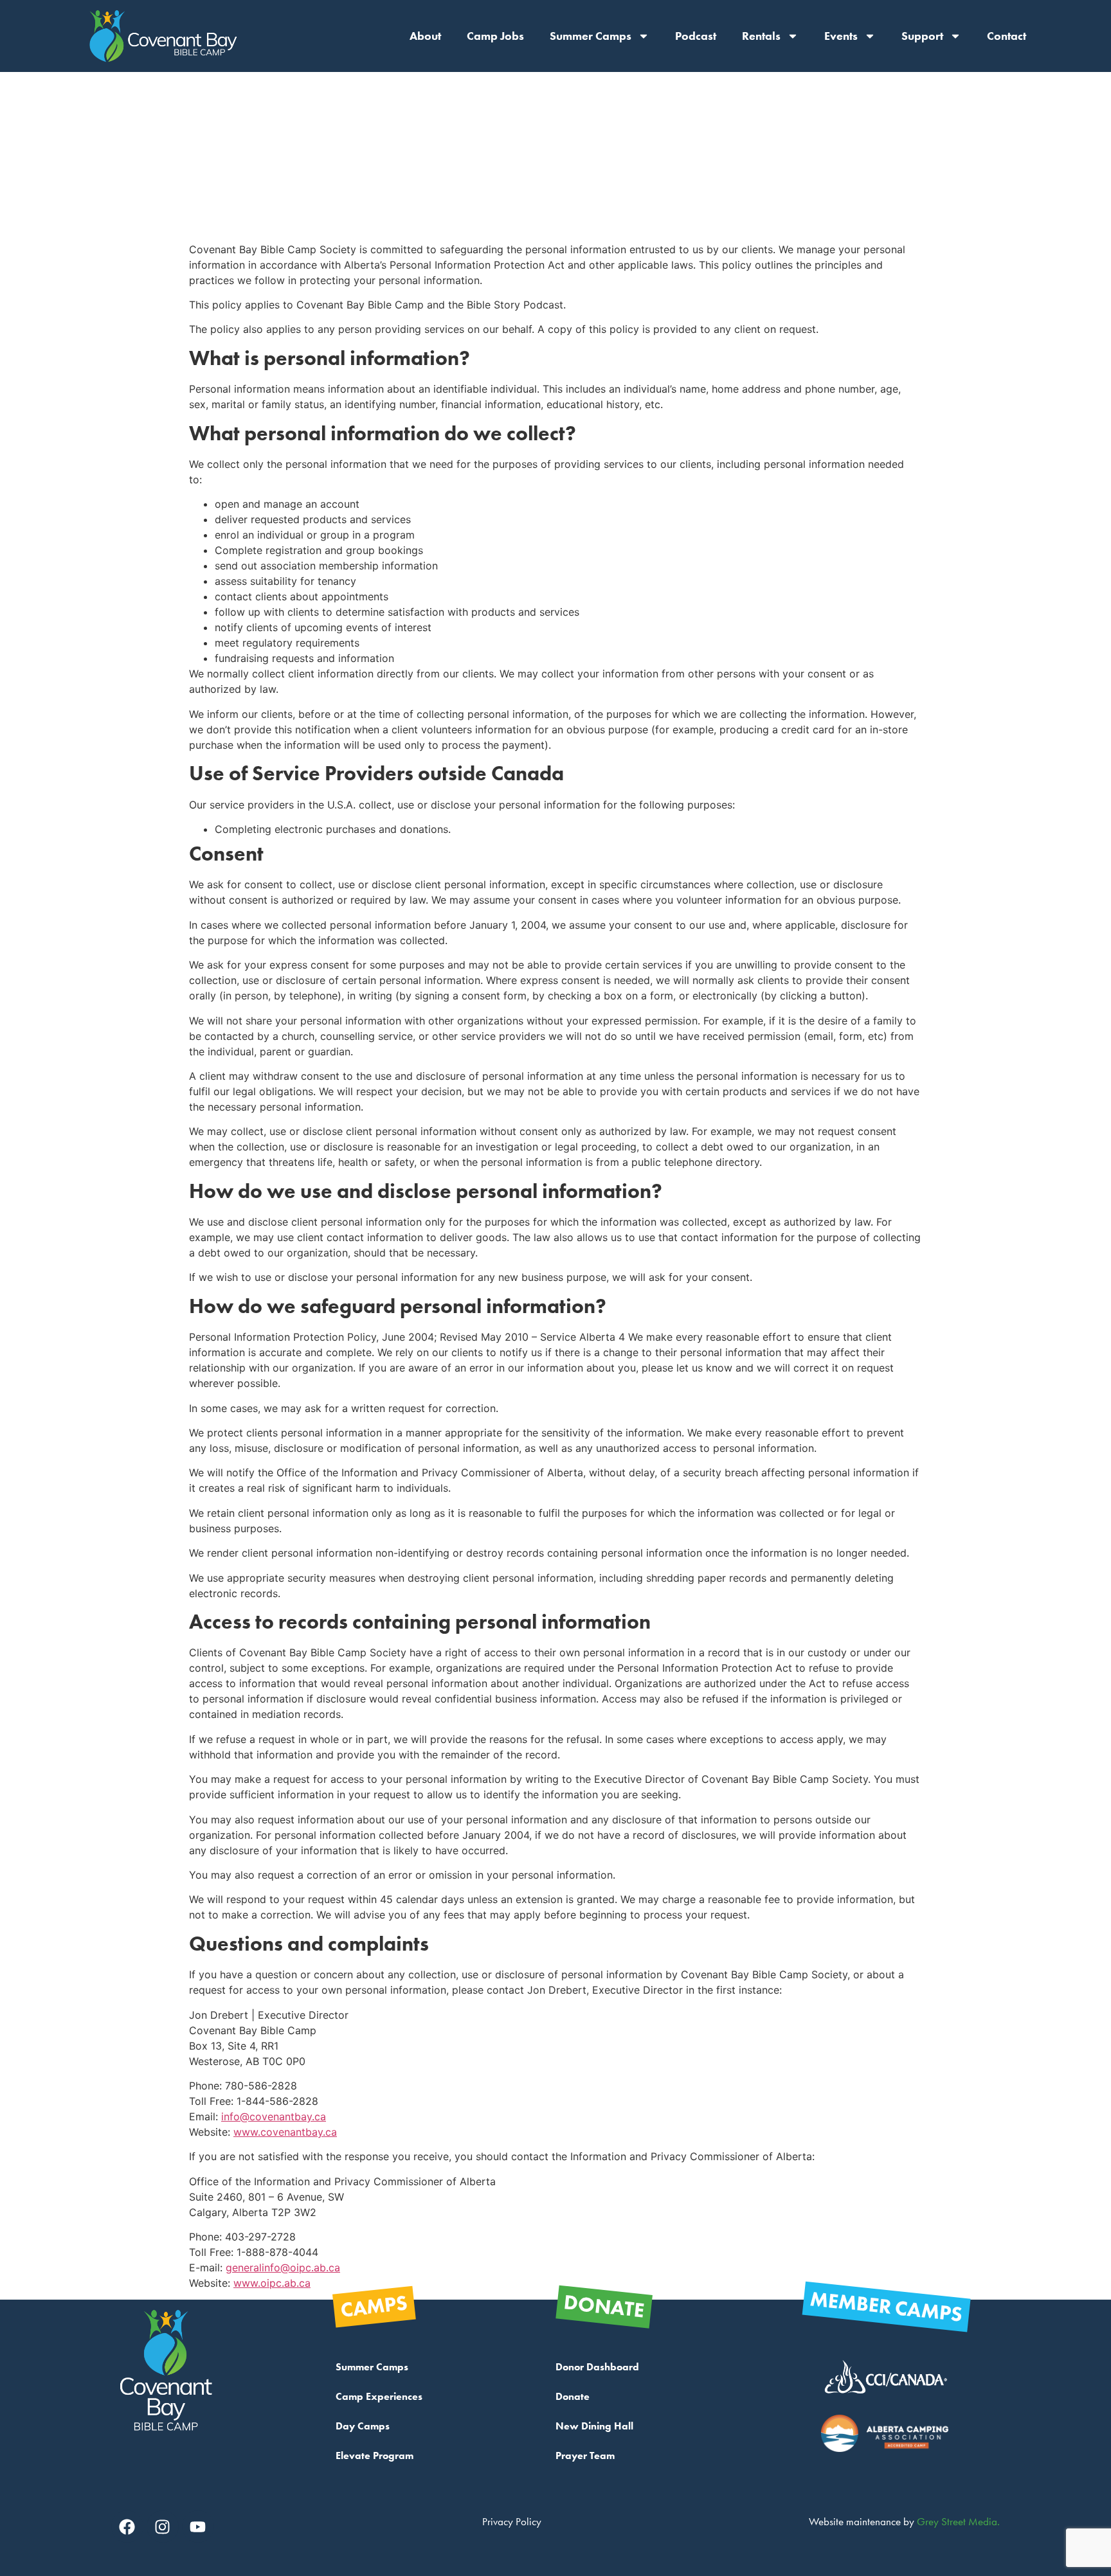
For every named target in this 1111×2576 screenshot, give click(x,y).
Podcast (696, 36)
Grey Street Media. (958, 2521)
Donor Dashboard (597, 2367)
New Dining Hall (594, 2426)
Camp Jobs (495, 36)
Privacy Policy (512, 2521)
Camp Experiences (379, 2396)
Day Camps (363, 2426)
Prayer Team (585, 2455)
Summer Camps (591, 36)
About (425, 36)
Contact (1007, 36)
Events (841, 36)
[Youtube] (198, 2527)
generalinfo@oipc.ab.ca (283, 2267)
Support (922, 36)
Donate (573, 2396)
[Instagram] (163, 2527)
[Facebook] (127, 2527)
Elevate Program (375, 2455)
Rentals (761, 36)
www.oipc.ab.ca (272, 2283)
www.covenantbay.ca (285, 2132)
